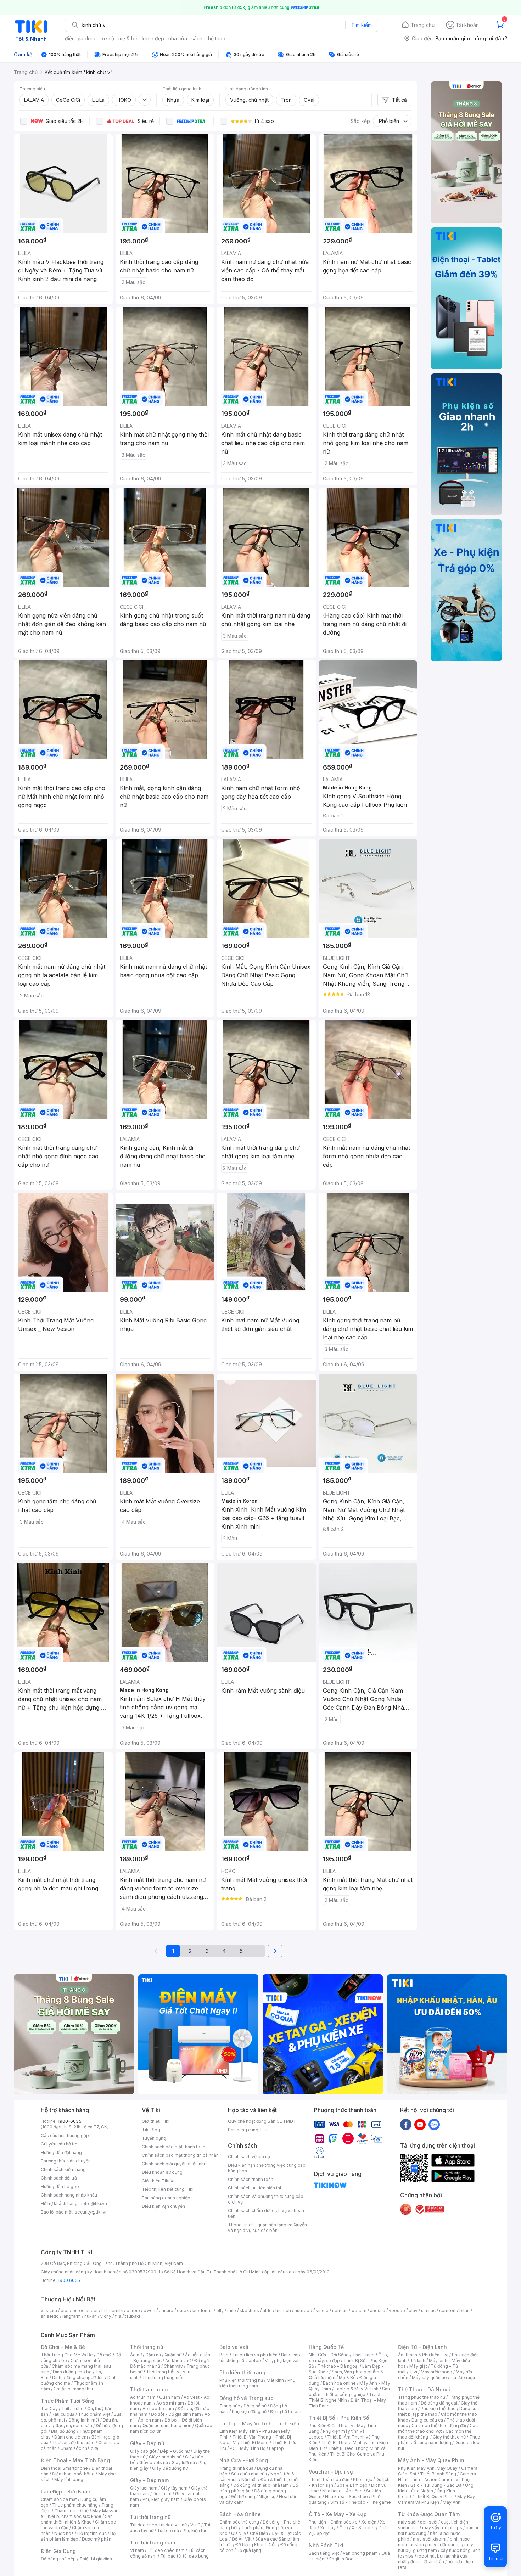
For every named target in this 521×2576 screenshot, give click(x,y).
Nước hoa (64, 2533)
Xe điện (369, 2522)
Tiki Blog (151, 2130)
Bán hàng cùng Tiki (248, 2130)
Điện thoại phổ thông (73, 2474)
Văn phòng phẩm (360, 2553)
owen (149, 2310)
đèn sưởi (429, 2522)
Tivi (413, 2372)
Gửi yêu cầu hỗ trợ (59, 2144)
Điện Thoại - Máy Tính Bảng (75, 2460)
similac (428, 2310)
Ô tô (344, 2528)
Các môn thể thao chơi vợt (438, 2428)
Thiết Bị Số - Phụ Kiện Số (339, 2418)
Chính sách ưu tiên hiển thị (254, 2188)
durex (183, 2310)
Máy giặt (418, 2366)
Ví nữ (195, 2525)
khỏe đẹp (153, 38)
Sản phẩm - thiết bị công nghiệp (349, 2392)
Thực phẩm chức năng (75, 2505)
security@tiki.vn (91, 2212)
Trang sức (230, 2406)
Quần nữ (173, 2355)
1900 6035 (69, 2280)
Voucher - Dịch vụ (331, 2472)
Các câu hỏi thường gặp (65, 2135)
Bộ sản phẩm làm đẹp (78, 2536)
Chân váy (173, 2366)
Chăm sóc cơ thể (71, 2511)
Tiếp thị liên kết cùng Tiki (168, 2189)
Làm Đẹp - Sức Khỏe (66, 2491)
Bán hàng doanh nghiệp (166, 2198)
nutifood (303, 2310)
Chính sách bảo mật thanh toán (173, 2147)
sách (197, 38)
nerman (340, 2310)
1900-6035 (70, 2121)
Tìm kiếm (362, 25)
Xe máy (328, 2528)
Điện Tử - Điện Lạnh (422, 2347)
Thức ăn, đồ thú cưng (73, 2443)
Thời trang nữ (147, 2347)
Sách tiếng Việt (324, 2553)
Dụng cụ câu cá (427, 2420)
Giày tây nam (174, 2488)
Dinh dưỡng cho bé (72, 2372)
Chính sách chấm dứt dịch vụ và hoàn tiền (266, 2213)
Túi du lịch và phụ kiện (255, 2355)
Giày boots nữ (154, 2462)
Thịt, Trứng (72, 2409)
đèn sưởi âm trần (427, 2562)
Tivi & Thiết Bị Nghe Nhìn (345, 2397)
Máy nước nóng (436, 2372)
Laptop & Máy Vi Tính (357, 2389)
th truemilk (112, 2310)
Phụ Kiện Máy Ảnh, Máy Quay (428, 2468)
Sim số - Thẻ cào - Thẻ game (361, 2502)
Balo (224, 2355)
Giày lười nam (144, 2488)
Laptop (276, 2448)
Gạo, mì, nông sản (74, 2426)
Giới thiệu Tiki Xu (159, 2181)
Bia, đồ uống (63, 2431)
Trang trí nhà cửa (236, 2468)
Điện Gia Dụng (58, 2551)
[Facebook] (406, 2124)
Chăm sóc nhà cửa (79, 2448)
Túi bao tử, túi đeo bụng (184, 2556)
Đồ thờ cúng (243, 2496)
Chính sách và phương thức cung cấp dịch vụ (266, 2199)
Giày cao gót (143, 2451)
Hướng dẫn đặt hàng (61, 2152)
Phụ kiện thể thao (438, 2409)
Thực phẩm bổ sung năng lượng (439, 2440)
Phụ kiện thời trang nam (257, 2383)
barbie (133, 2310)
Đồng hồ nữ (255, 2406)
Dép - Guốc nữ (175, 2451)
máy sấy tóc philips (442, 2528)
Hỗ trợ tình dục (92, 2533)
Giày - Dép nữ (147, 2443)
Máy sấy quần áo (429, 2377)
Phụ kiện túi (194, 2530)
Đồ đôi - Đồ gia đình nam (176, 2414)
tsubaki (132, 2316)
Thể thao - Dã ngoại (338, 2366)
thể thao (216, 38)
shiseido (50, 2316)
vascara (49, 2310)
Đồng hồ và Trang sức (246, 2398)
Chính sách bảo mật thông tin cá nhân (180, 2155)
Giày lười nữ (183, 2462)
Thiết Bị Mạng (254, 2443)
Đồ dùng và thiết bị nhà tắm (261, 2485)
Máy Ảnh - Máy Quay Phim (431, 2460)
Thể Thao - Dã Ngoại (424, 2389)
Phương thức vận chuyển (66, 2161)
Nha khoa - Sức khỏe (346, 2496)
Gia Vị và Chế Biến (250, 2533)
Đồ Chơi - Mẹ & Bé (63, 2347)
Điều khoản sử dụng (162, 2172)
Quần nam (170, 2397)
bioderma (203, 2310)
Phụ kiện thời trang (242, 2372)
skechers (249, 2310)
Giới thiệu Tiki (156, 2121)
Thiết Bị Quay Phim (434, 2496)
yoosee (397, 2310)
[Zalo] (434, 2124)
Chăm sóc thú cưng (239, 2522)
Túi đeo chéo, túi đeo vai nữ (158, 2525)
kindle (322, 2310)
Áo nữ (136, 2355)
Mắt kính (275, 2380)
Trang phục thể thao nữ (422, 2397)
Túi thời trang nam (153, 2543)
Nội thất (249, 2479)
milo (232, 2310)
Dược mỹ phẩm (97, 2539)
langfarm (72, 2316)
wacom (359, 2310)
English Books (344, 2559)
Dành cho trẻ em (71, 2437)
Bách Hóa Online (240, 2514)
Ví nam (137, 2550)
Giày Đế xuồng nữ (170, 2468)
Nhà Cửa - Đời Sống (244, 2460)
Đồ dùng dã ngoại (439, 2403)
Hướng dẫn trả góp (60, 2186)
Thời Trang (363, 2355)
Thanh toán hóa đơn (329, 2479)
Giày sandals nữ (165, 2457)
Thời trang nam (149, 2389)
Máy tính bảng (69, 2479)
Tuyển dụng (154, 2138)
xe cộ (108, 38)
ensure (166, 2310)
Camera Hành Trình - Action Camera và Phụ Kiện (437, 2479)
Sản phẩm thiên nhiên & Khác (77, 2519)
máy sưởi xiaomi (444, 2545)
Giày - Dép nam (149, 2480)
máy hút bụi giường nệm (436, 2547)
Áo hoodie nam (158, 2409)
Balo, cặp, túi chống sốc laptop (260, 2358)
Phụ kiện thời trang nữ (241, 2380)
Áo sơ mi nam (170, 2403)
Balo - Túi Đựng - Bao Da (436, 2485)
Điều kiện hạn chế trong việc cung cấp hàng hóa (267, 2168)
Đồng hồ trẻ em (286, 2411)
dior (65, 2310)
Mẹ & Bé (347, 2377)
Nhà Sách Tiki (326, 2545)
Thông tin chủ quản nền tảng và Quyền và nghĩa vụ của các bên (267, 2228)
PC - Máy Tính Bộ (248, 2448)
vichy (106, 2316)
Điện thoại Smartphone (64, 2468)
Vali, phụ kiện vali (282, 2360)
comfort (447, 2310)
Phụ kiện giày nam (161, 2499)
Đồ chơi (104, 2355)
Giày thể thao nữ (449, 2437)
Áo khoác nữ (178, 2360)
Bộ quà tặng (249, 2550)
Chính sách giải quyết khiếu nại (173, 2164)
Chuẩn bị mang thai (73, 2389)
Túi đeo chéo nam (166, 2550)
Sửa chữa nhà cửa (249, 2474)
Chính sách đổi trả (59, 2178)
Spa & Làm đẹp (352, 2485)
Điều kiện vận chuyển (163, 2206)
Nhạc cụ (267, 2496)
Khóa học (363, 2479)
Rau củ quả (63, 2414)
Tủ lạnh (418, 2360)
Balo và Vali (234, 2347)
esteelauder (85, 2310)
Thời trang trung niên (163, 2377)
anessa (378, 2310)
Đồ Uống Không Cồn (256, 2545)
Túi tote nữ (168, 2530)
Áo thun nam (143, 2397)
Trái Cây (49, 2409)
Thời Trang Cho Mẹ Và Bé (67, 2355)
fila (118, 2316)
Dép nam (162, 2494)
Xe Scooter (363, 2528)
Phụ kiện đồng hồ (249, 2411)
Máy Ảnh (452, 2502)
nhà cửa (178, 38)
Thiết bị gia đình (96, 2559)
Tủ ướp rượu (463, 2377)
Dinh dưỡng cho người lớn (78, 2377)
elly (220, 2310)
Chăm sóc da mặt (59, 2499)
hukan (91, 2316)
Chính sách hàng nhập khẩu (69, 2195)
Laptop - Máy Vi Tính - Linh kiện (259, 2423)
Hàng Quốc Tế (326, 2347)
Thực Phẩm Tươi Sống (68, 2401)
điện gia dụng (81, 38)
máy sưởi (407, 2522)
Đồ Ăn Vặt (242, 2539)
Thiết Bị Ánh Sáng (438, 2474)
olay (413, 2310)
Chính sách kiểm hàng (63, 2169)
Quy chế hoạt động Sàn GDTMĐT (262, 2121)
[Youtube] (420, 2124)
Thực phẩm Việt (94, 2414)
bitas (464, 2310)
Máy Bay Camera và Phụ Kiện (436, 2499)
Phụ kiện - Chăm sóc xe (333, 2522)
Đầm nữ (153, 2355)
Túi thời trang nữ (150, 2517)
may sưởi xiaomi (430, 2539)
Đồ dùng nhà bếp (58, 2559)
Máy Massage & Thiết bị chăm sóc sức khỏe (81, 2513)
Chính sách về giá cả (249, 2157)
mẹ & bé (128, 38)
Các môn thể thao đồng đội (439, 2426)
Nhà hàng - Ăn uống (342, 2491)
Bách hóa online (339, 2383)
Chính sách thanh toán (251, 2179)
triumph (283, 2310)
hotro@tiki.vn (93, 2203)
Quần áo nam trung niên (167, 2426)
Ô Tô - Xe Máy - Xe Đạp (338, 2514)
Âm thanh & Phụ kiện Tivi (423, 2355)
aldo (267, 2310)
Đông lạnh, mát (84, 2420)
